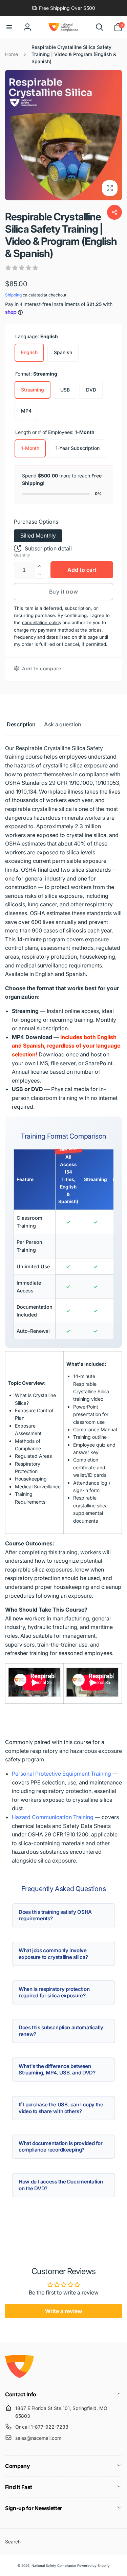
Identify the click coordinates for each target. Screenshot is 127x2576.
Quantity (22, 555)
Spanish (63, 352)
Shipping (13, 295)
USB (65, 390)
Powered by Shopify (93, 2565)
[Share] (114, 212)
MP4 (26, 411)
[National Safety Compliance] (19, 2376)
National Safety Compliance (54, 2565)
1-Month (30, 448)
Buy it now (64, 592)
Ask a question (63, 724)
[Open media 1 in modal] (63, 135)
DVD (91, 390)
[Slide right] (115, 135)
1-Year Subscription (78, 448)
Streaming (33, 390)
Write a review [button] (64, 2311)
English (29, 352)
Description (21, 724)
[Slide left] (12, 135)
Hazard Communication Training (53, 1817)
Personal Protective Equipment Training (61, 1774)
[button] (9, 27)
